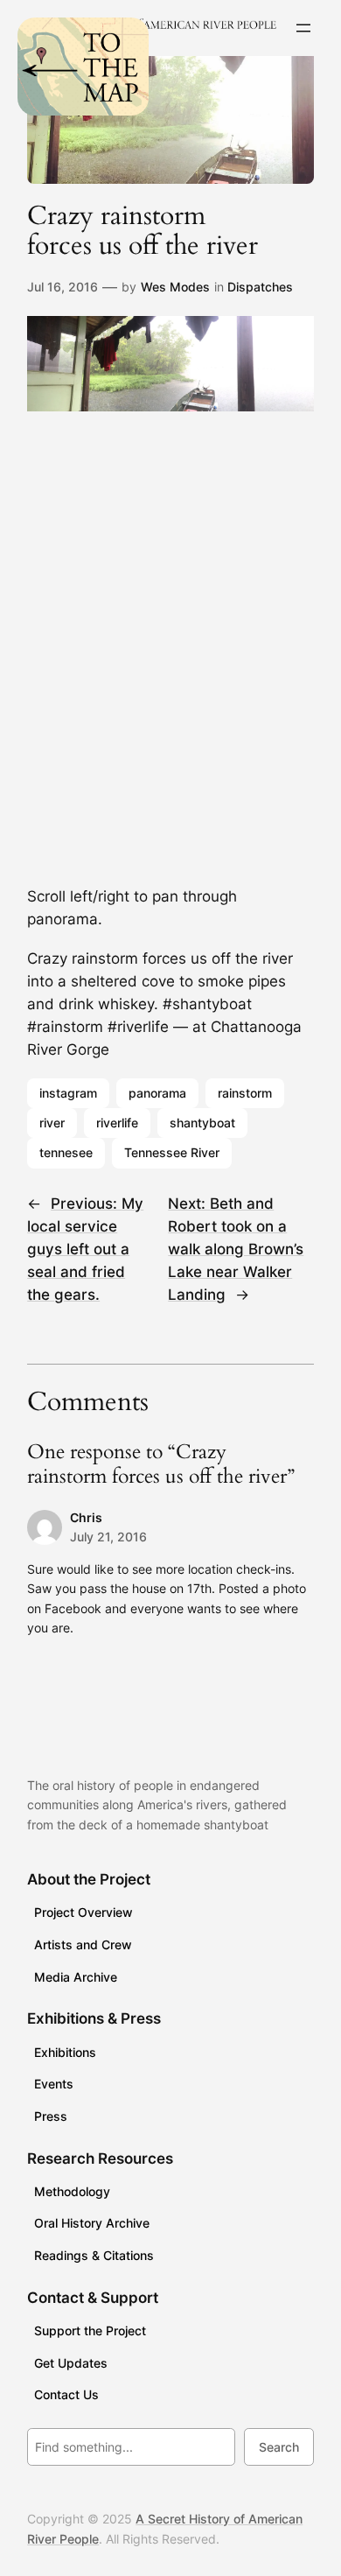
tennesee (66, 1152)
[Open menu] (303, 28)
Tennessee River (172, 1152)
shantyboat (202, 1123)
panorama (157, 1093)
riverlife (117, 1123)
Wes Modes (175, 287)
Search (279, 2447)
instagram (68, 1093)
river (52, 1123)
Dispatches (260, 287)
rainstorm (245, 1093)
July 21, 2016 (108, 1537)
